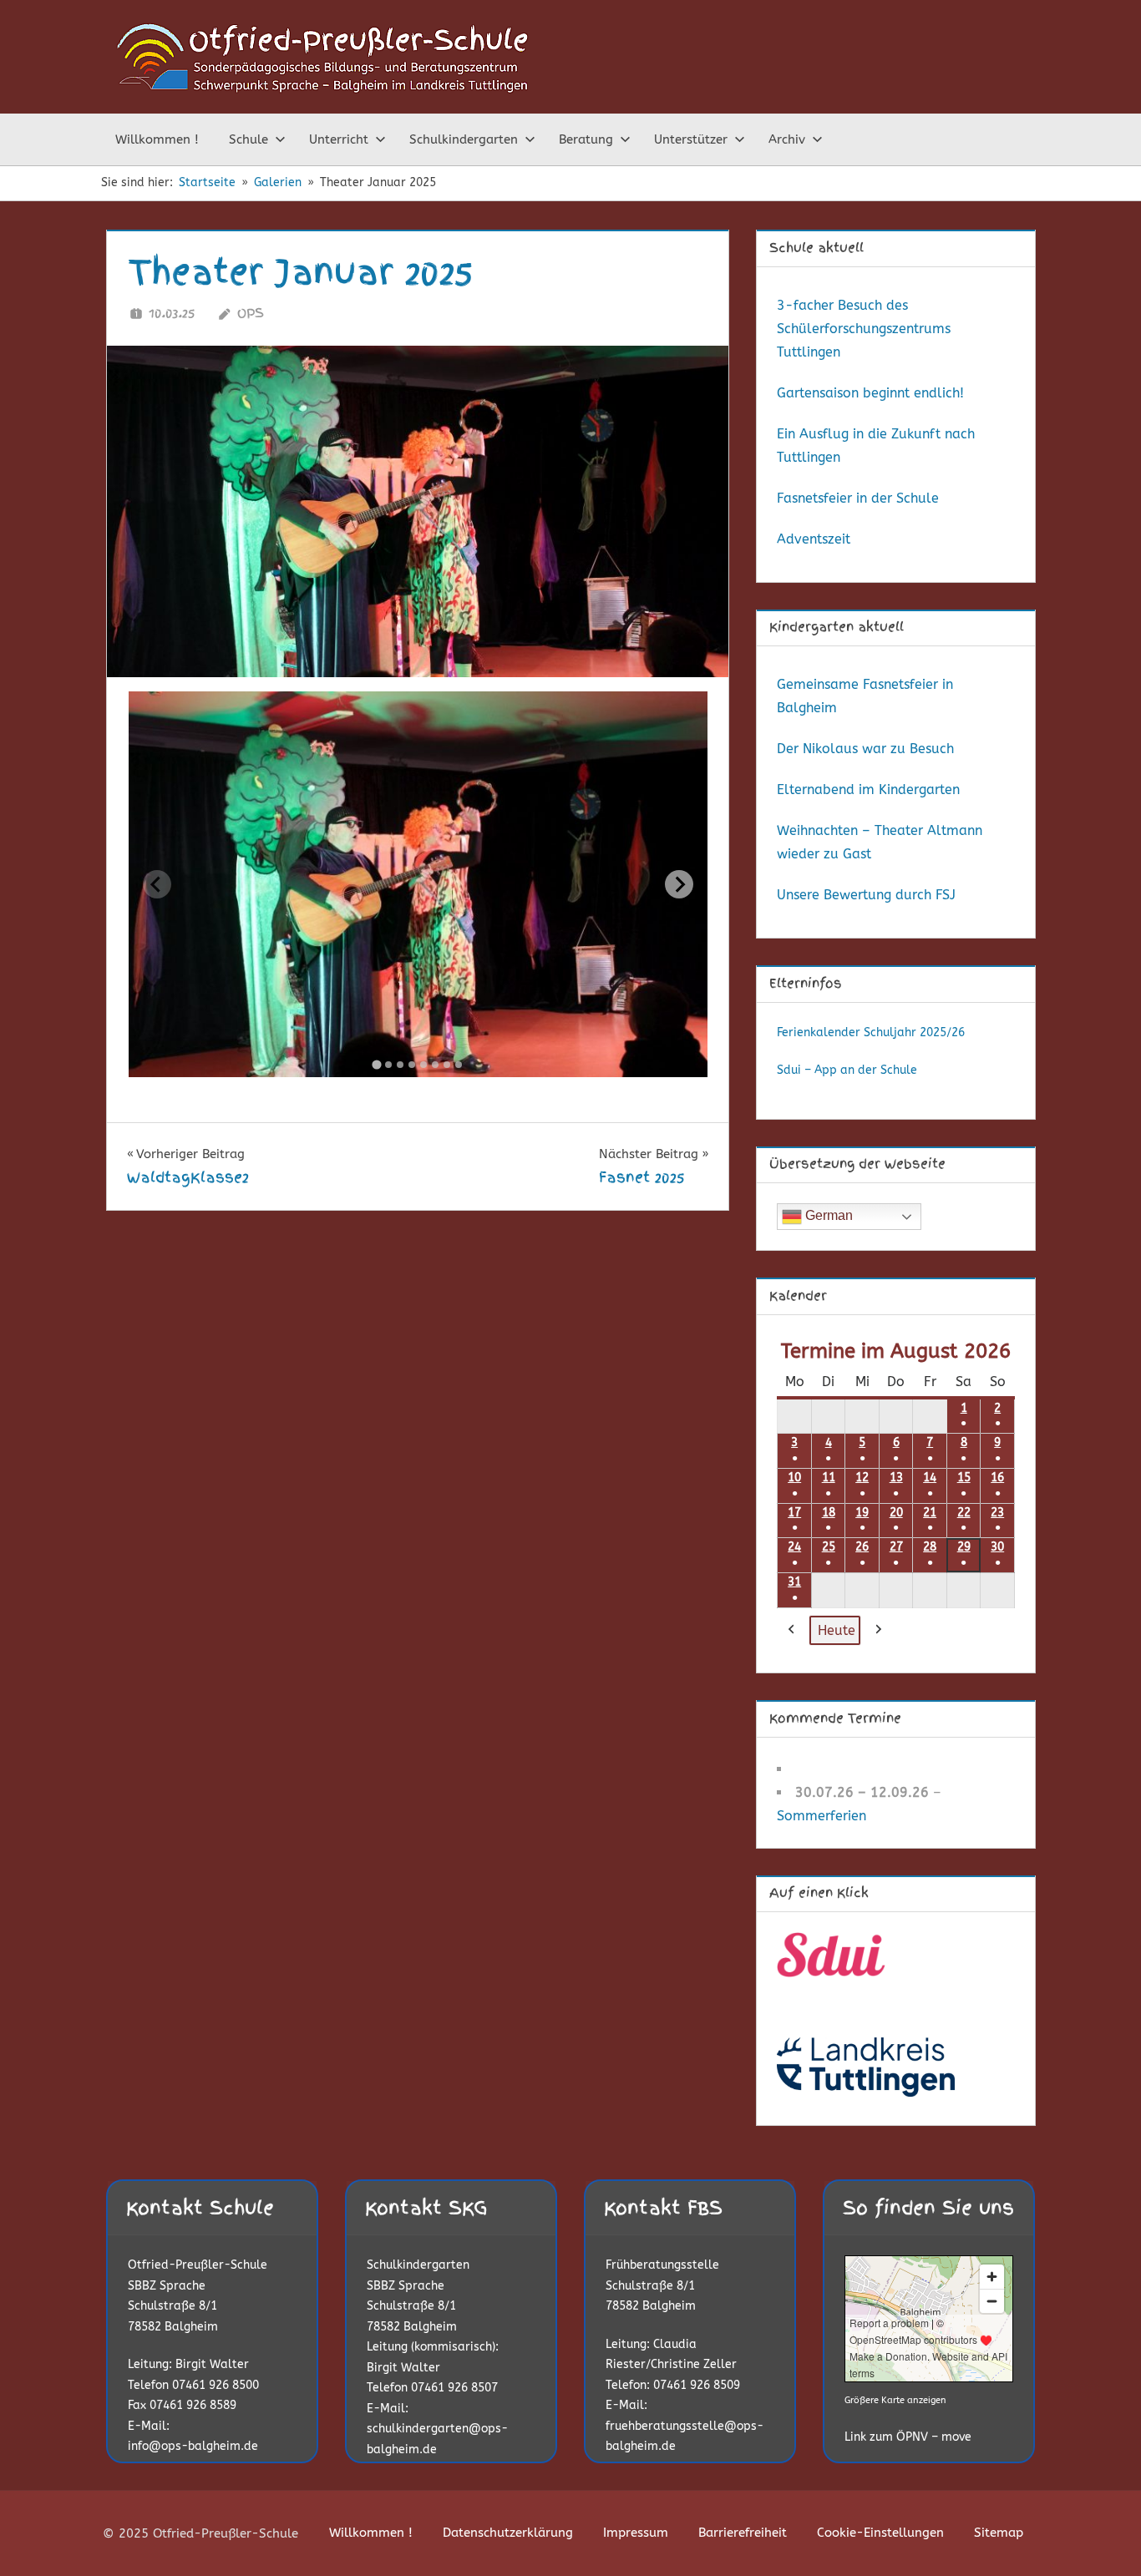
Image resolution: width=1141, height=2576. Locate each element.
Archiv (787, 139)
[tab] (377, 1064)
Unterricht (339, 139)
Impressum (636, 2533)
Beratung (586, 139)
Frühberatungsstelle (662, 2265)
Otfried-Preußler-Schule (198, 2265)
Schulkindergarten (464, 139)
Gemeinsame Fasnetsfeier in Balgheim (865, 696)
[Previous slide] (157, 884)
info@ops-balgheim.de (193, 2446)
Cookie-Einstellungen (880, 2533)
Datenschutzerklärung (508, 2533)
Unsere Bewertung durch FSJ (866, 895)
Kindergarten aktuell (837, 627)
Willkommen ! (157, 139)
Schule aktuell (816, 248)
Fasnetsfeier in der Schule (858, 498)
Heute (837, 1630)
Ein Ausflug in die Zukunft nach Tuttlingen (876, 445)
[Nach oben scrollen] (1101, 2536)
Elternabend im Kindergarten (868, 790)
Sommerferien (822, 1816)
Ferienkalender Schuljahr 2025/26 (871, 1032)
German (827, 1215)
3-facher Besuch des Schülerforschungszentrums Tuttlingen (864, 329)
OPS (251, 313)
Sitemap (999, 2533)
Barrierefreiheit (743, 2533)
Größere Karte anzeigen (895, 2400)
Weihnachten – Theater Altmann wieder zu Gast (880, 842)
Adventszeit (814, 539)
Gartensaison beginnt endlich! (870, 393)
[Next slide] (679, 884)
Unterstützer (691, 139)
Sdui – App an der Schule (847, 1070)
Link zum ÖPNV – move (908, 2437)
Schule (248, 139)
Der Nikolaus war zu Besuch (865, 749)
